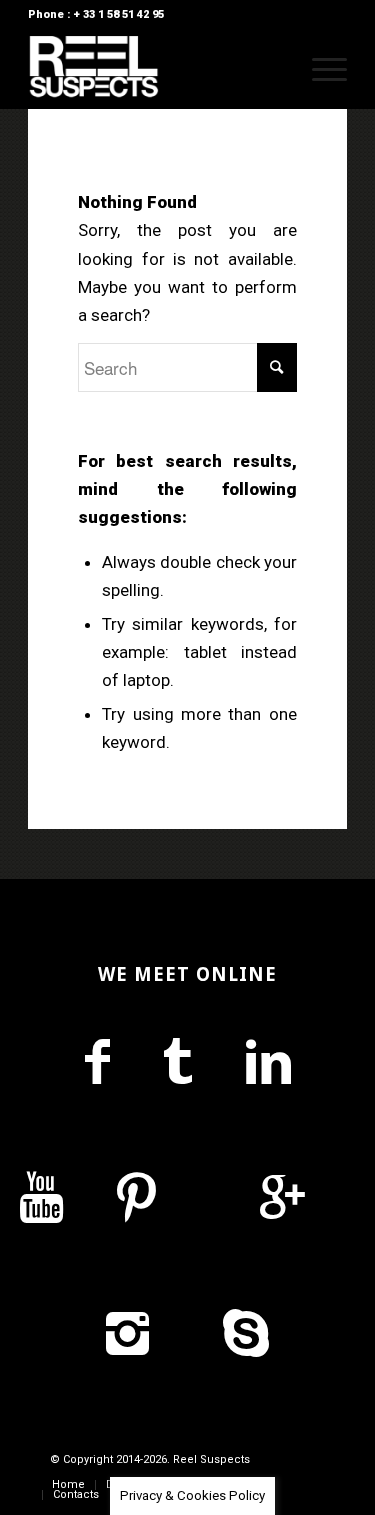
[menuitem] (272, 69)
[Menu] (319, 69)
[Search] (272, 69)
